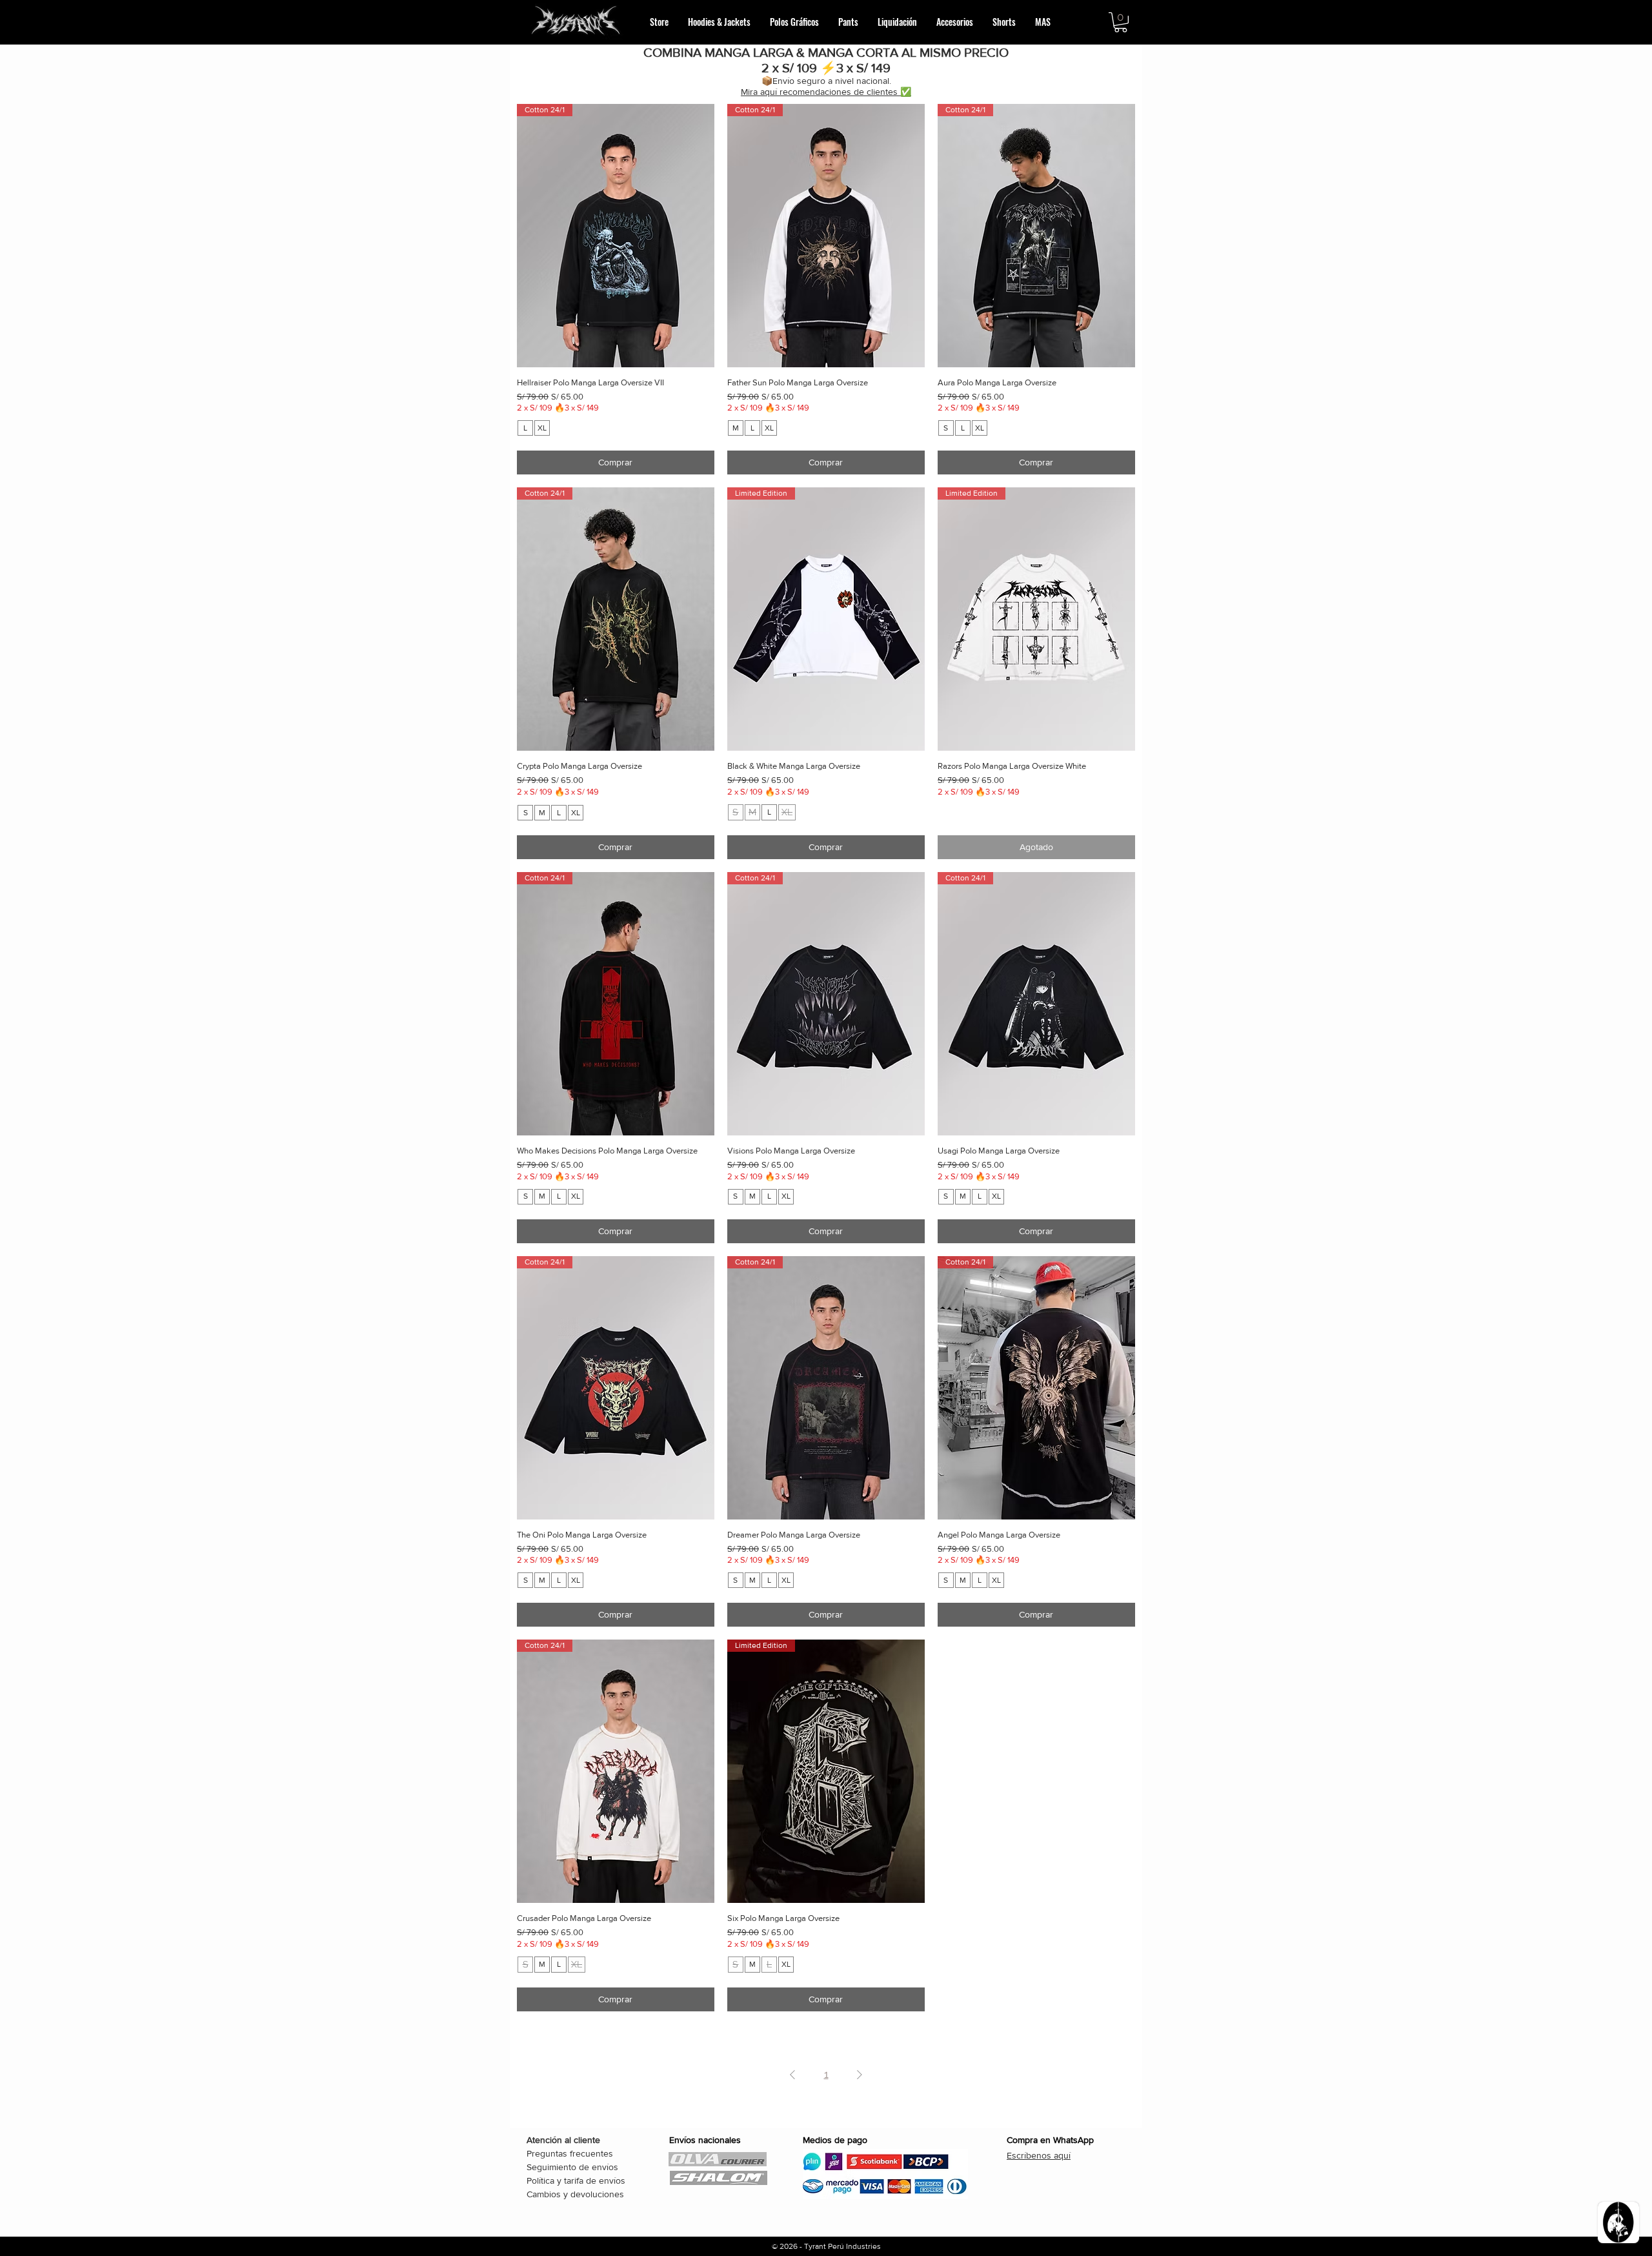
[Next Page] (860, 2075)
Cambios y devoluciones (575, 2194)
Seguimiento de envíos (572, 2167)
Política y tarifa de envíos (576, 2180)
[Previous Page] (792, 2075)
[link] (1121, 22)
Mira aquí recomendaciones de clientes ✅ (826, 92)
